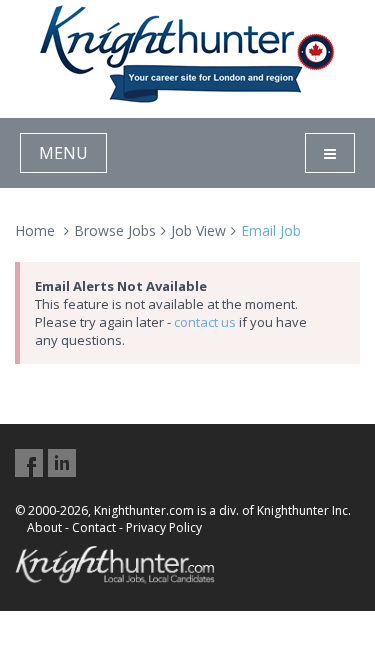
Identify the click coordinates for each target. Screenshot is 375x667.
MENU (63, 153)
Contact (94, 527)
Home (35, 230)
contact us (205, 322)
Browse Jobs (115, 230)
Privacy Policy (164, 527)
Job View (198, 230)
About (44, 527)
